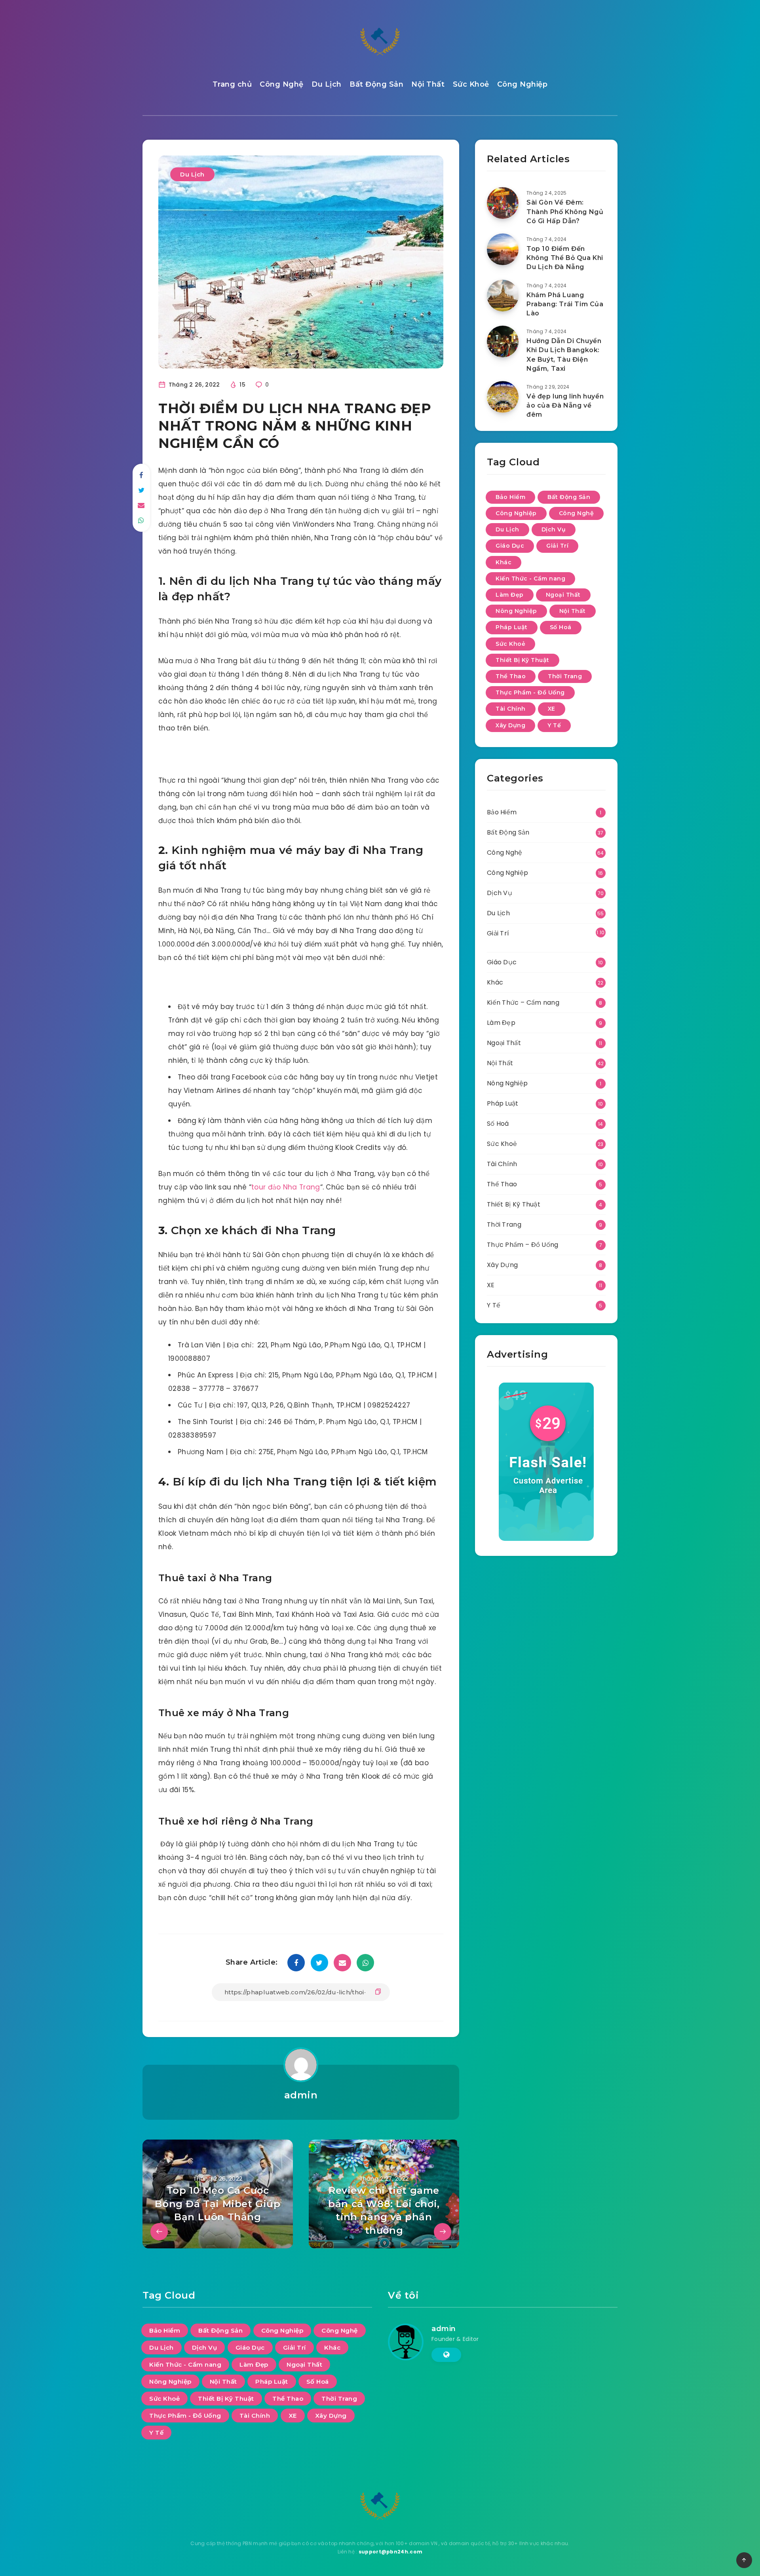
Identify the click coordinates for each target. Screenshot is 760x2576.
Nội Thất (428, 84)
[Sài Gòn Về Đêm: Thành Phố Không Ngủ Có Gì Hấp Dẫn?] (503, 203)
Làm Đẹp (510, 595)
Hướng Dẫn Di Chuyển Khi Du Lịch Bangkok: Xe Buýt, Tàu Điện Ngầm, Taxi (564, 355)
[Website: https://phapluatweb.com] (446, 2355)
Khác (503, 562)
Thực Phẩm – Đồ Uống (523, 1245)
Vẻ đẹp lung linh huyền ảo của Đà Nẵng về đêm (565, 405)
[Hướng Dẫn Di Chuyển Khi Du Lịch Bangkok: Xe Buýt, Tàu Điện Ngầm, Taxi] (503, 341)
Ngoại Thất (563, 595)
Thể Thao (511, 676)
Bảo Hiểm (510, 497)
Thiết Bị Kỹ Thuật (522, 660)
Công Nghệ (282, 84)
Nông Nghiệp (516, 611)
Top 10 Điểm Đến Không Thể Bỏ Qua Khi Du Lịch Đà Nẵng (565, 258)
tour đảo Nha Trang (286, 1187)
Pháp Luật (512, 627)
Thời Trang (565, 676)
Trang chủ (232, 84)
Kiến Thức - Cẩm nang (530, 579)
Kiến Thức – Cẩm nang (523, 1003)
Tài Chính (511, 709)
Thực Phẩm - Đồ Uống (530, 692)
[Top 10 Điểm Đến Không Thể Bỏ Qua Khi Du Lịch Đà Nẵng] (503, 249)
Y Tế (554, 725)
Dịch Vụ (554, 529)
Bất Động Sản (376, 84)
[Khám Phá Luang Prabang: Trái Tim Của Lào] (503, 296)
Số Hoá (561, 627)
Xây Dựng (510, 725)
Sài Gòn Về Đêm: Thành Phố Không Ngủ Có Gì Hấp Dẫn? (565, 212)
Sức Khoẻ (471, 84)
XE (552, 709)
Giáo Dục (510, 546)
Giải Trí (557, 546)
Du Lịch (327, 84)
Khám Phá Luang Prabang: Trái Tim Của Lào (565, 304)
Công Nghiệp (522, 84)
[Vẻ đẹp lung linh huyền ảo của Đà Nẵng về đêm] (503, 397)
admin (301, 2095)
